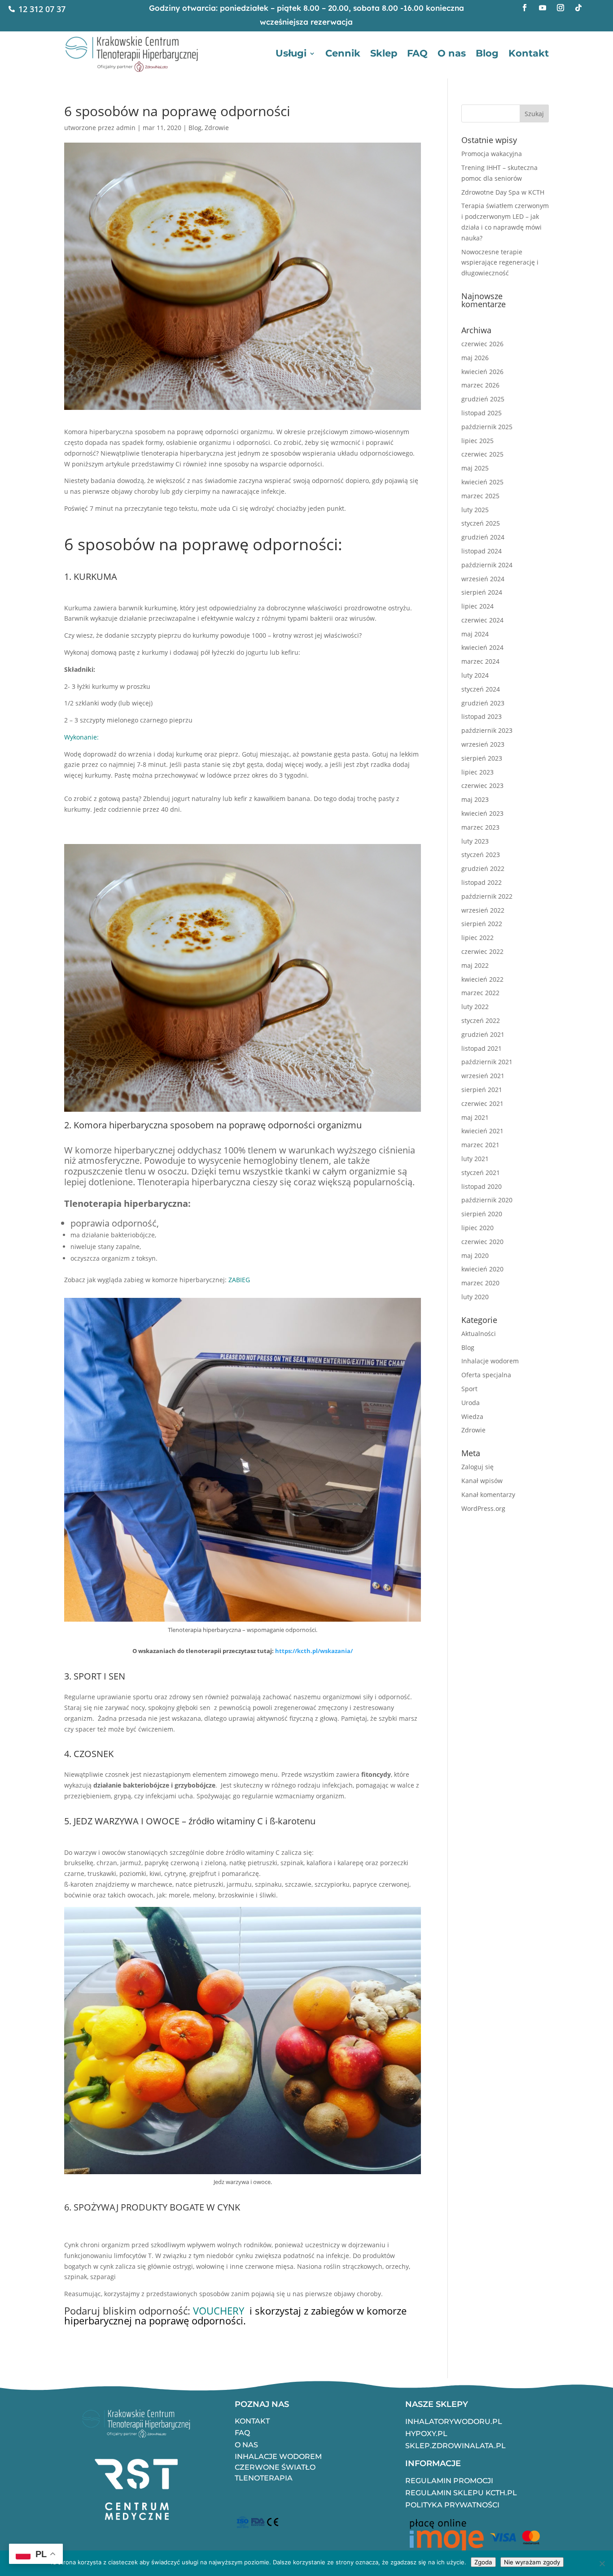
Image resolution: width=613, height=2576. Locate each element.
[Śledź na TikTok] (578, 8)
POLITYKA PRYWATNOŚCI (452, 2505)
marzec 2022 (480, 993)
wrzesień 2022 (483, 910)
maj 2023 (475, 799)
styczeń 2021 (481, 1173)
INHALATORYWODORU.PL (454, 2422)
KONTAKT (252, 2421)
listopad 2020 (482, 1186)
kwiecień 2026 (482, 372)
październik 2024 (487, 565)
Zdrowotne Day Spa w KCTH (503, 192)
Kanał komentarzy (488, 1495)
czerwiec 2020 (482, 1242)
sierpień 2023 (482, 758)
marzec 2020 (480, 1283)
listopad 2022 (482, 882)
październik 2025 (487, 427)
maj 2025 (475, 468)
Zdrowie (217, 128)
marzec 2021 (480, 1145)
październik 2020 (487, 1200)
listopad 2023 (482, 716)
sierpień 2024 (482, 592)
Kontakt (529, 53)
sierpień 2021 (482, 1090)
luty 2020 (475, 1297)
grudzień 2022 (483, 868)
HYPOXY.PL (426, 2434)
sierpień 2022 (482, 924)
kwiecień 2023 (482, 813)
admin (126, 128)
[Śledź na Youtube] (543, 8)
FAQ (417, 53)
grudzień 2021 (483, 1034)
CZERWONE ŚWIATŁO (275, 2467)
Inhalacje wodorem (490, 1361)
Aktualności (479, 1334)
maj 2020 (475, 1255)
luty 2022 (475, 1007)
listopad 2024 (482, 551)
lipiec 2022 (477, 938)
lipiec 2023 (477, 772)
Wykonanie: (81, 737)
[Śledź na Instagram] (560, 8)
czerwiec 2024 (482, 620)
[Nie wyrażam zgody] (602, 2563)
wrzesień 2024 (483, 579)
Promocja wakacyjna (492, 154)
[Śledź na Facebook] (525, 8)
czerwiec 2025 (482, 454)
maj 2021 (475, 1117)
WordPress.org (483, 1508)
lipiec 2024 (477, 606)
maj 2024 (475, 634)
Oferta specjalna (486, 1375)
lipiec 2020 (477, 1228)
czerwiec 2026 (482, 344)
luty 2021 (475, 1159)
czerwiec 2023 (482, 785)
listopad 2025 (482, 413)
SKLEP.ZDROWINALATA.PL (455, 2446)
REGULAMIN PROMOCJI (449, 2481)
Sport (469, 1389)
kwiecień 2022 (482, 979)
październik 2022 (487, 896)
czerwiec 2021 (482, 1103)
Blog (487, 53)
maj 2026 (475, 358)
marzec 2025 (480, 496)
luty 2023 (475, 841)
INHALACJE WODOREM (278, 2456)
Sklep (384, 53)
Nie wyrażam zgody (532, 2562)
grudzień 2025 (483, 399)
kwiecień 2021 (482, 1131)
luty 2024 (475, 675)
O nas (452, 53)
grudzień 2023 (483, 703)
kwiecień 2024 (482, 647)
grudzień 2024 (483, 537)
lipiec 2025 (477, 441)
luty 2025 (475, 510)
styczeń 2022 (481, 1020)
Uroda (471, 1403)
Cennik (343, 53)
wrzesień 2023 (483, 744)
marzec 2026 (480, 385)
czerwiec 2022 (482, 951)
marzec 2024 (480, 661)
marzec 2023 (480, 827)
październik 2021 (487, 1062)
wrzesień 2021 (483, 1076)
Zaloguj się (477, 1467)
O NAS (246, 2445)
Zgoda (483, 2562)
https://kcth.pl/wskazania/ (314, 1651)
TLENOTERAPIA (264, 2478)
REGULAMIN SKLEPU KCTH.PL (461, 2493)
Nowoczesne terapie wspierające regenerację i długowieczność (500, 263)
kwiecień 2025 (482, 482)
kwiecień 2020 (482, 1269)
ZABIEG (238, 1280)
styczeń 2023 (481, 855)
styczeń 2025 (481, 523)
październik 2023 (487, 730)
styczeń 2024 (481, 689)
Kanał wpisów (482, 1481)
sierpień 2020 (482, 1214)
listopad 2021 (482, 1048)
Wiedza (472, 1416)
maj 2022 (475, 965)
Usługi (291, 53)
